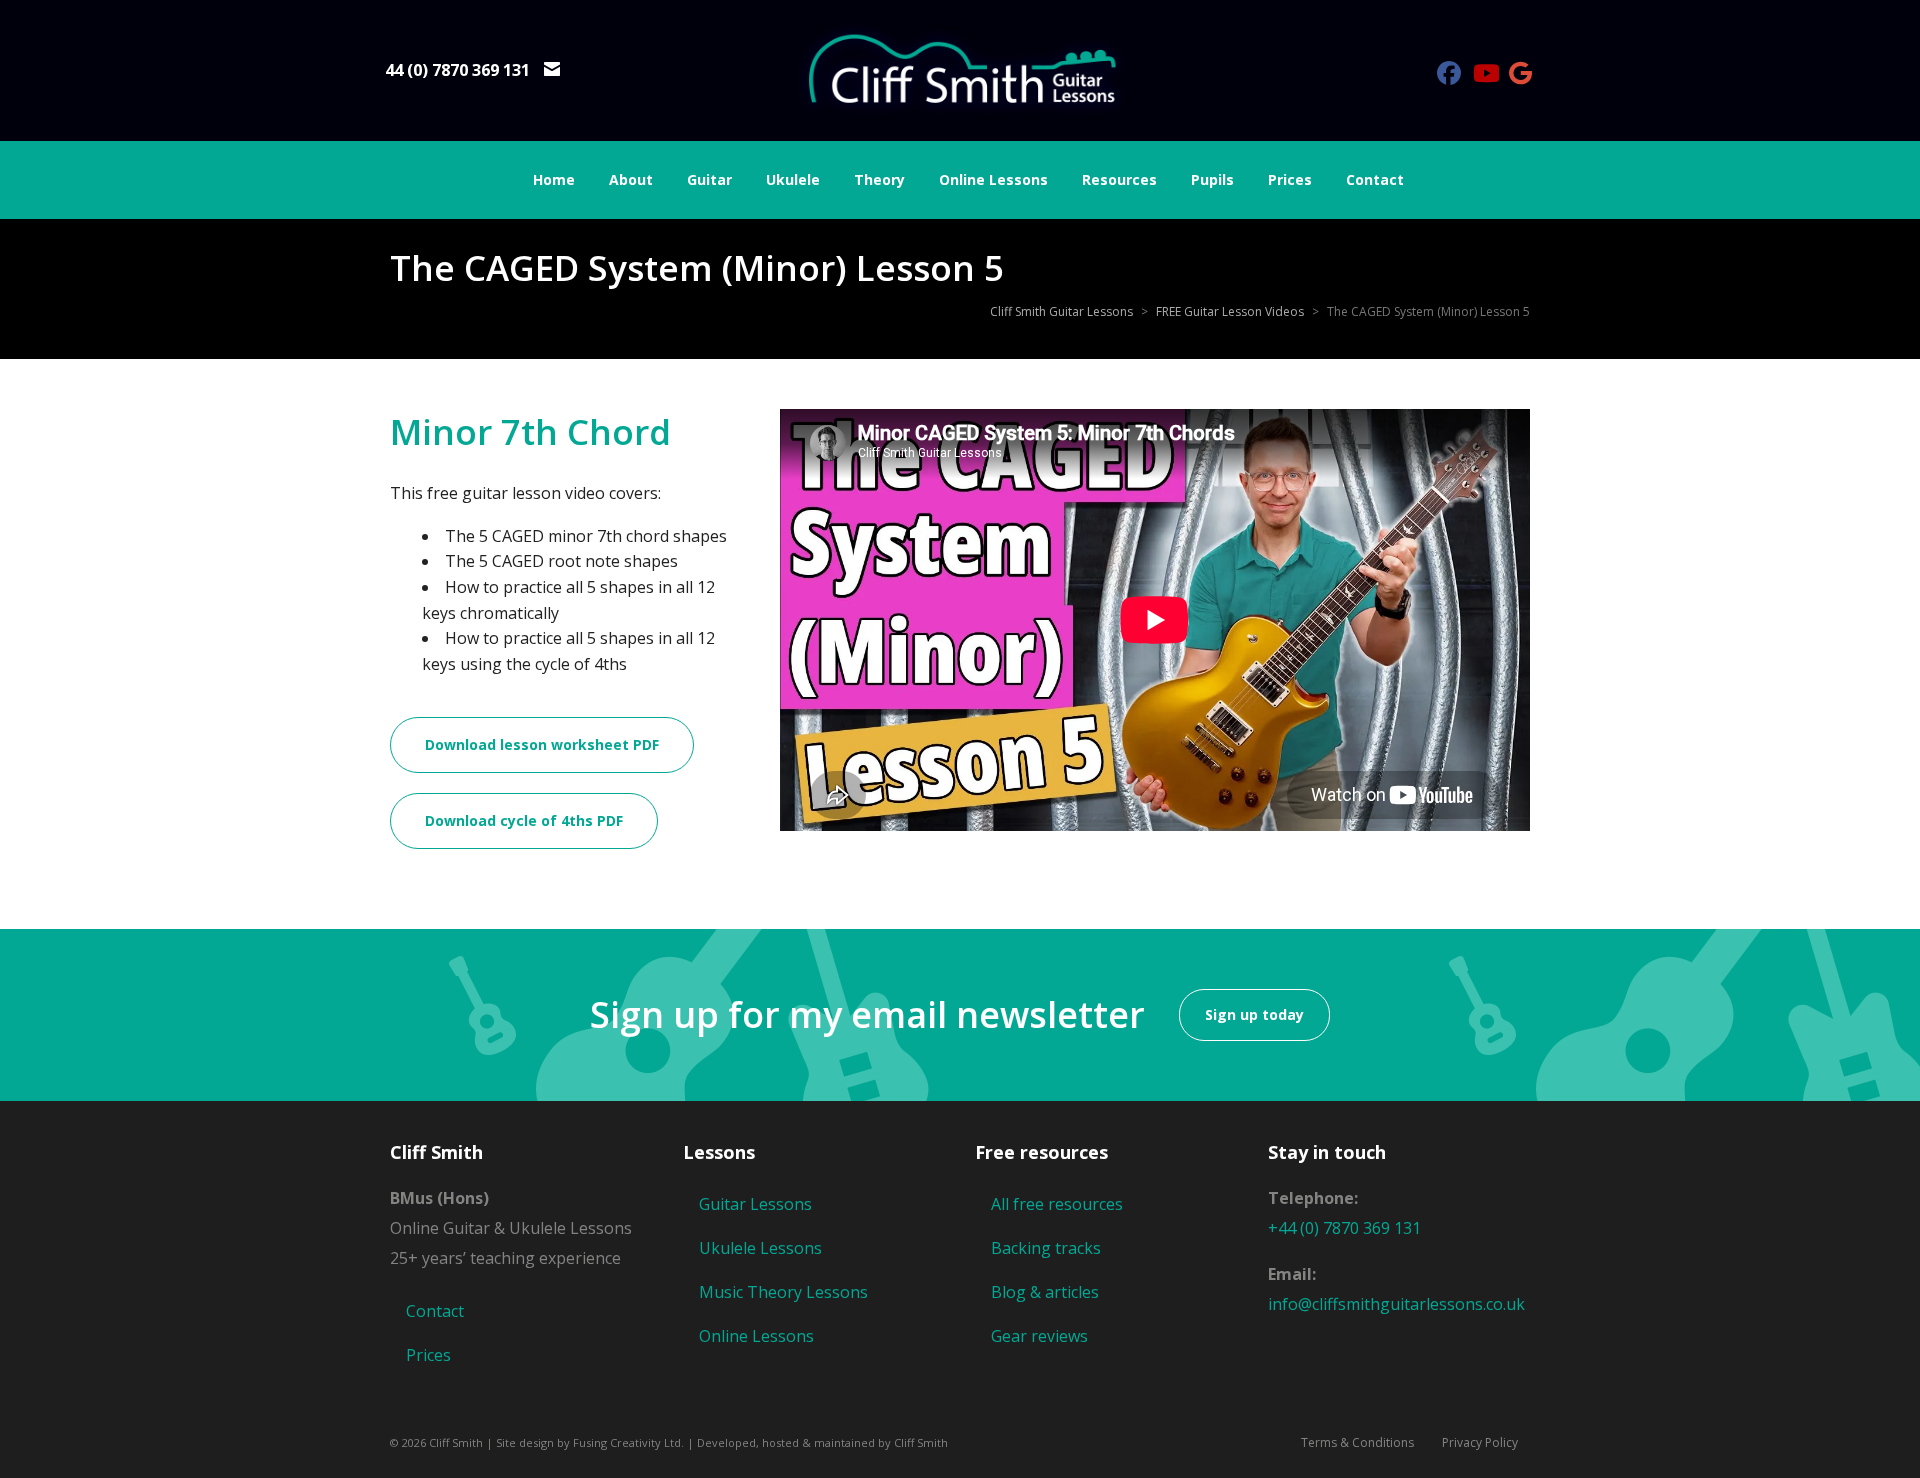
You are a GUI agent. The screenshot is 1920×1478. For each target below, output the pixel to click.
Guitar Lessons (755, 1204)
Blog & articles (1045, 1292)
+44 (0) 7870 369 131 (1344, 1228)
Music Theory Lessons (783, 1292)
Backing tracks (1046, 1248)
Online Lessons (756, 1336)
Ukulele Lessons (760, 1248)
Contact (435, 1311)
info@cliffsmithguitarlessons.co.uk (1396, 1304)
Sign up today (1254, 1014)
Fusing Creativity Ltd (627, 1442)
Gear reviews (1039, 1336)
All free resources (1057, 1204)
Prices (428, 1355)
